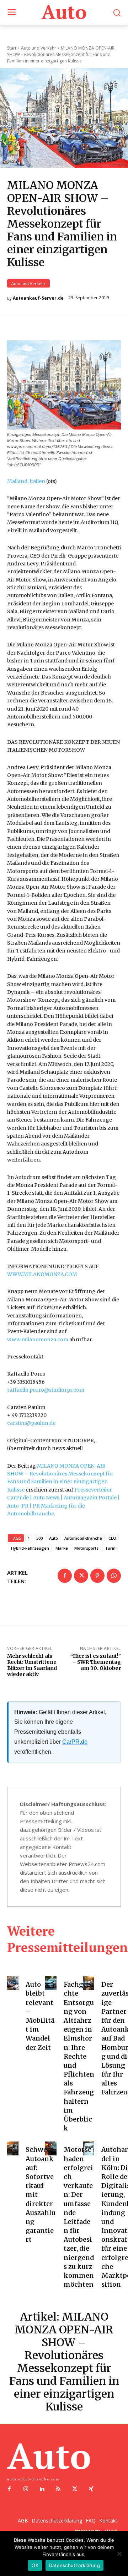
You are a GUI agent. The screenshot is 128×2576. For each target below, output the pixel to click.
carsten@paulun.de (31, 1423)
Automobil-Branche (83, 1538)
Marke (62, 1548)
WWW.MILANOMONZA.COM (42, 1274)
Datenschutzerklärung (74, 2565)
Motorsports (86, 1548)
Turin (110, 1548)
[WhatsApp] (114, 1576)
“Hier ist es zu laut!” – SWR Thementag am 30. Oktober (96, 1662)
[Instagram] (26, 2489)
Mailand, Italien (26, 481)
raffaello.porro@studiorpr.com (46, 1390)
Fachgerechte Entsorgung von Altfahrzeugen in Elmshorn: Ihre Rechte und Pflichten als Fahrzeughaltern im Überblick (79, 2056)
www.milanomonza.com (38, 1340)
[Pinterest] (97, 1576)
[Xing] (91, 2489)
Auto (54, 1538)
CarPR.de (75, 1742)
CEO (112, 1538)
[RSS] (58, 2489)
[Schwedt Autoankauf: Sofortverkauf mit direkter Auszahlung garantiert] (13, 2148)
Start (12, 48)
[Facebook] (65, 1576)
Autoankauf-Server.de (38, 298)
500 (39, 1538)
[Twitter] (81, 1576)
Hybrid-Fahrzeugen (30, 1548)
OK (35, 2565)
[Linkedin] (42, 2489)
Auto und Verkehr (28, 283)
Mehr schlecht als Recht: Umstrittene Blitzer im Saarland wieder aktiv (32, 1665)
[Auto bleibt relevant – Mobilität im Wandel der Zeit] (13, 1983)
